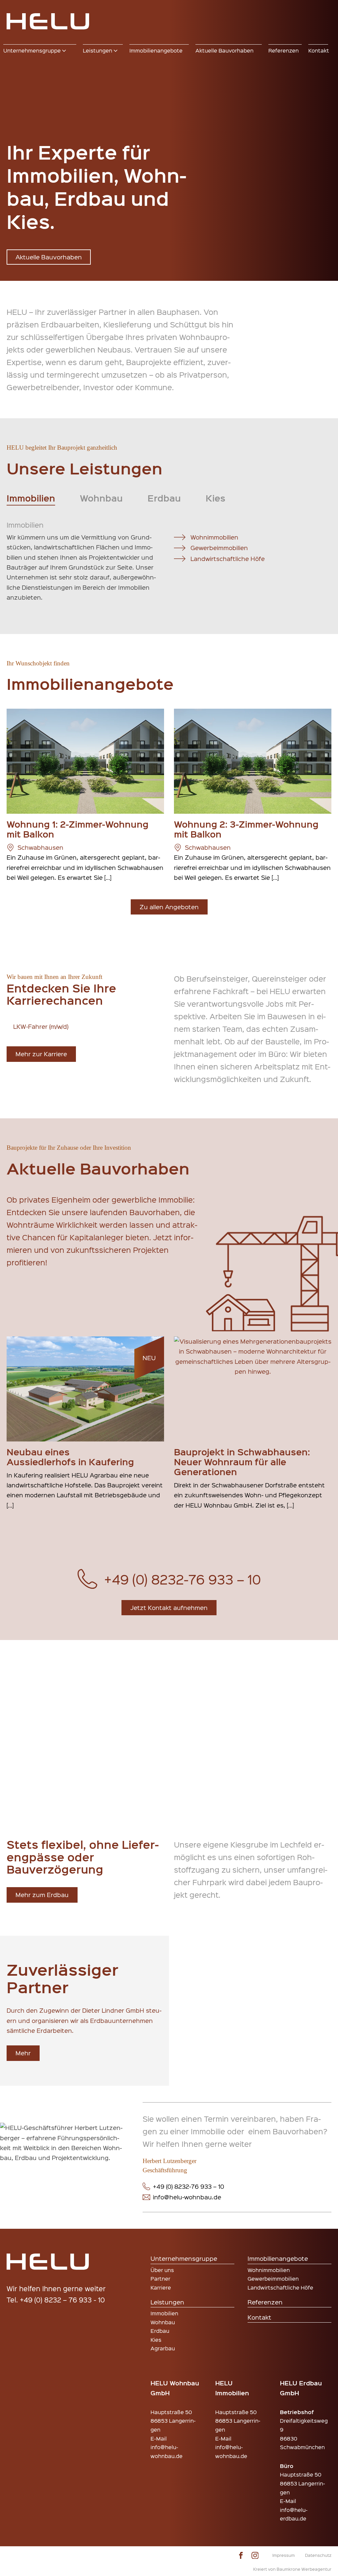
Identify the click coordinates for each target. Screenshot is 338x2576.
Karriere (161, 2287)
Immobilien (164, 2313)
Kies (156, 2340)
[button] (40, 51)
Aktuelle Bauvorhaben (49, 257)
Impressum (284, 2555)
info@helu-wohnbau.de (167, 2451)
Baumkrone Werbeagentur (304, 2569)
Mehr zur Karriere (41, 1054)
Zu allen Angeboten (169, 907)
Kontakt (259, 2317)
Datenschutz (318, 2555)
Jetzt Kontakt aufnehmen (169, 1607)
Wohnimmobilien (214, 537)
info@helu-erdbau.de (294, 2514)
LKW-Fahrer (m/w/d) (41, 1026)
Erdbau (160, 2331)
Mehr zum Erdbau (42, 1895)
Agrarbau (163, 2348)
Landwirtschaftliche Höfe (228, 559)
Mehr (23, 2053)
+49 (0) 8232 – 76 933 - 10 (62, 2300)
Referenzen (265, 2302)
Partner (160, 2278)
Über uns (162, 2270)
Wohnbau (163, 2322)
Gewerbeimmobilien (219, 548)
